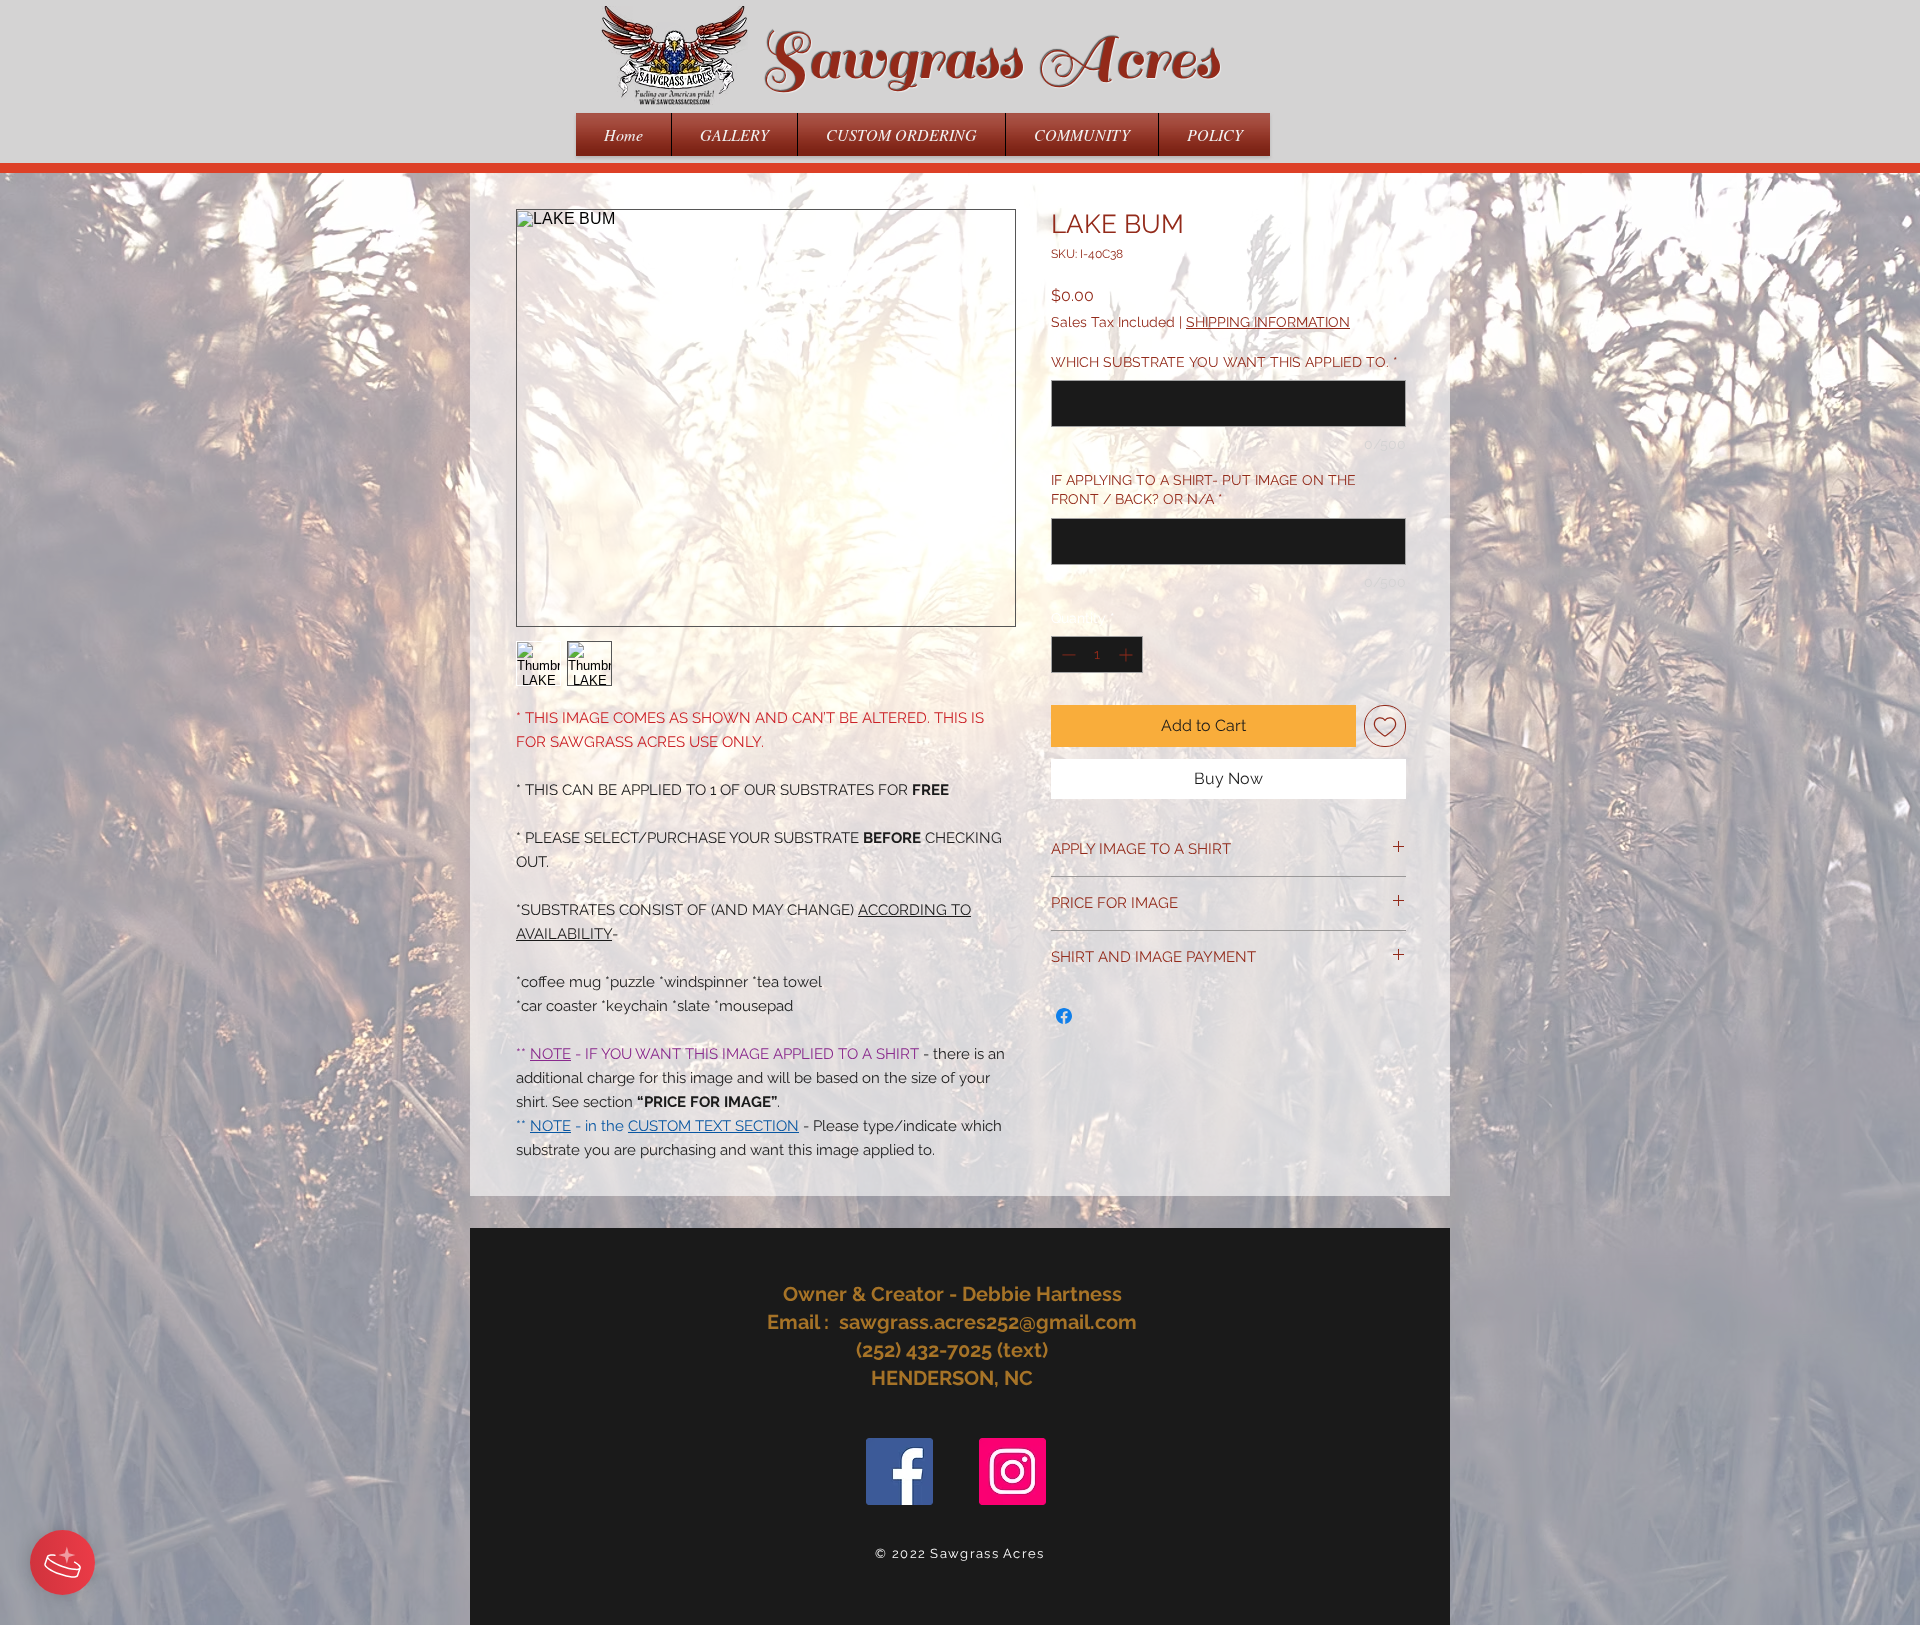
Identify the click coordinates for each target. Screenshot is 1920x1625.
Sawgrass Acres (990, 59)
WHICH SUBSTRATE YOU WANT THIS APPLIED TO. (1224, 362)
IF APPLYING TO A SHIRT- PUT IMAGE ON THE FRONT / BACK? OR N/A (1203, 490)
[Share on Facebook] (1064, 1016)
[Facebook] (899, 1471)
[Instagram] (1012, 1471)
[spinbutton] (1097, 654)
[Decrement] (1066, 654)
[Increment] (1127, 654)
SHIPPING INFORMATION (1268, 322)
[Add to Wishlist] (1385, 726)
